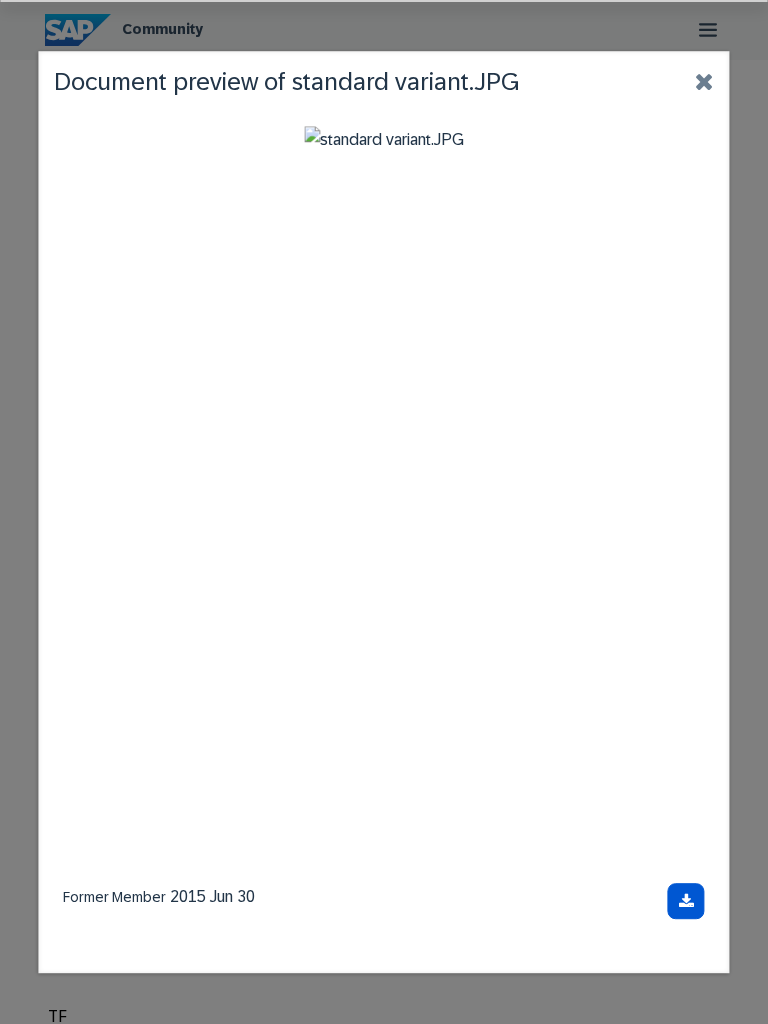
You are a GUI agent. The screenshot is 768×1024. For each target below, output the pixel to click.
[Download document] (686, 901)
